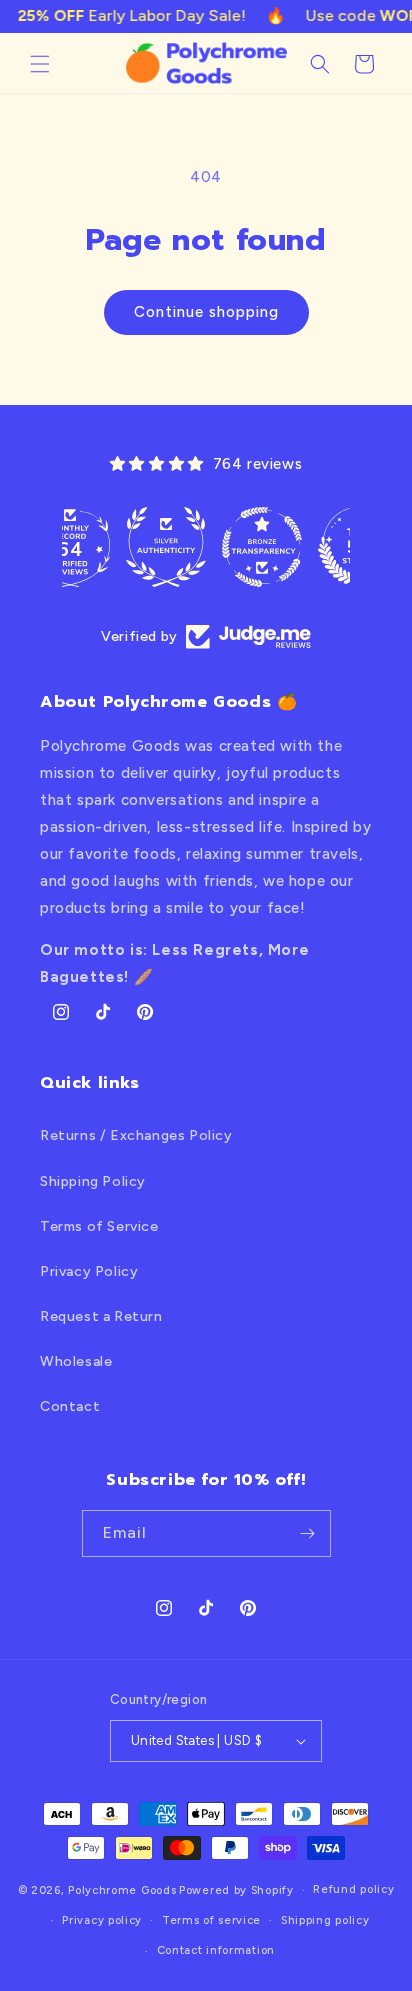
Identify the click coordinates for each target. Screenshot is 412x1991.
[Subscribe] (308, 1533)
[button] (40, 64)
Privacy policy (102, 1920)
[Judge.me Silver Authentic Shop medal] (110, 547)
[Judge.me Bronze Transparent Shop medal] (206, 547)
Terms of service (211, 1920)
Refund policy (353, 1889)
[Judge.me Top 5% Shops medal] (302, 547)
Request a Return (101, 1316)
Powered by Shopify (236, 1890)
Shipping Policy (93, 1181)
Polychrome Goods (122, 1890)
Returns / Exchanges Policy (136, 1135)
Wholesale (76, 1361)
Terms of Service (99, 1226)
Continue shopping (206, 312)
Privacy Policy (89, 1271)
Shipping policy (325, 1920)
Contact (70, 1406)
